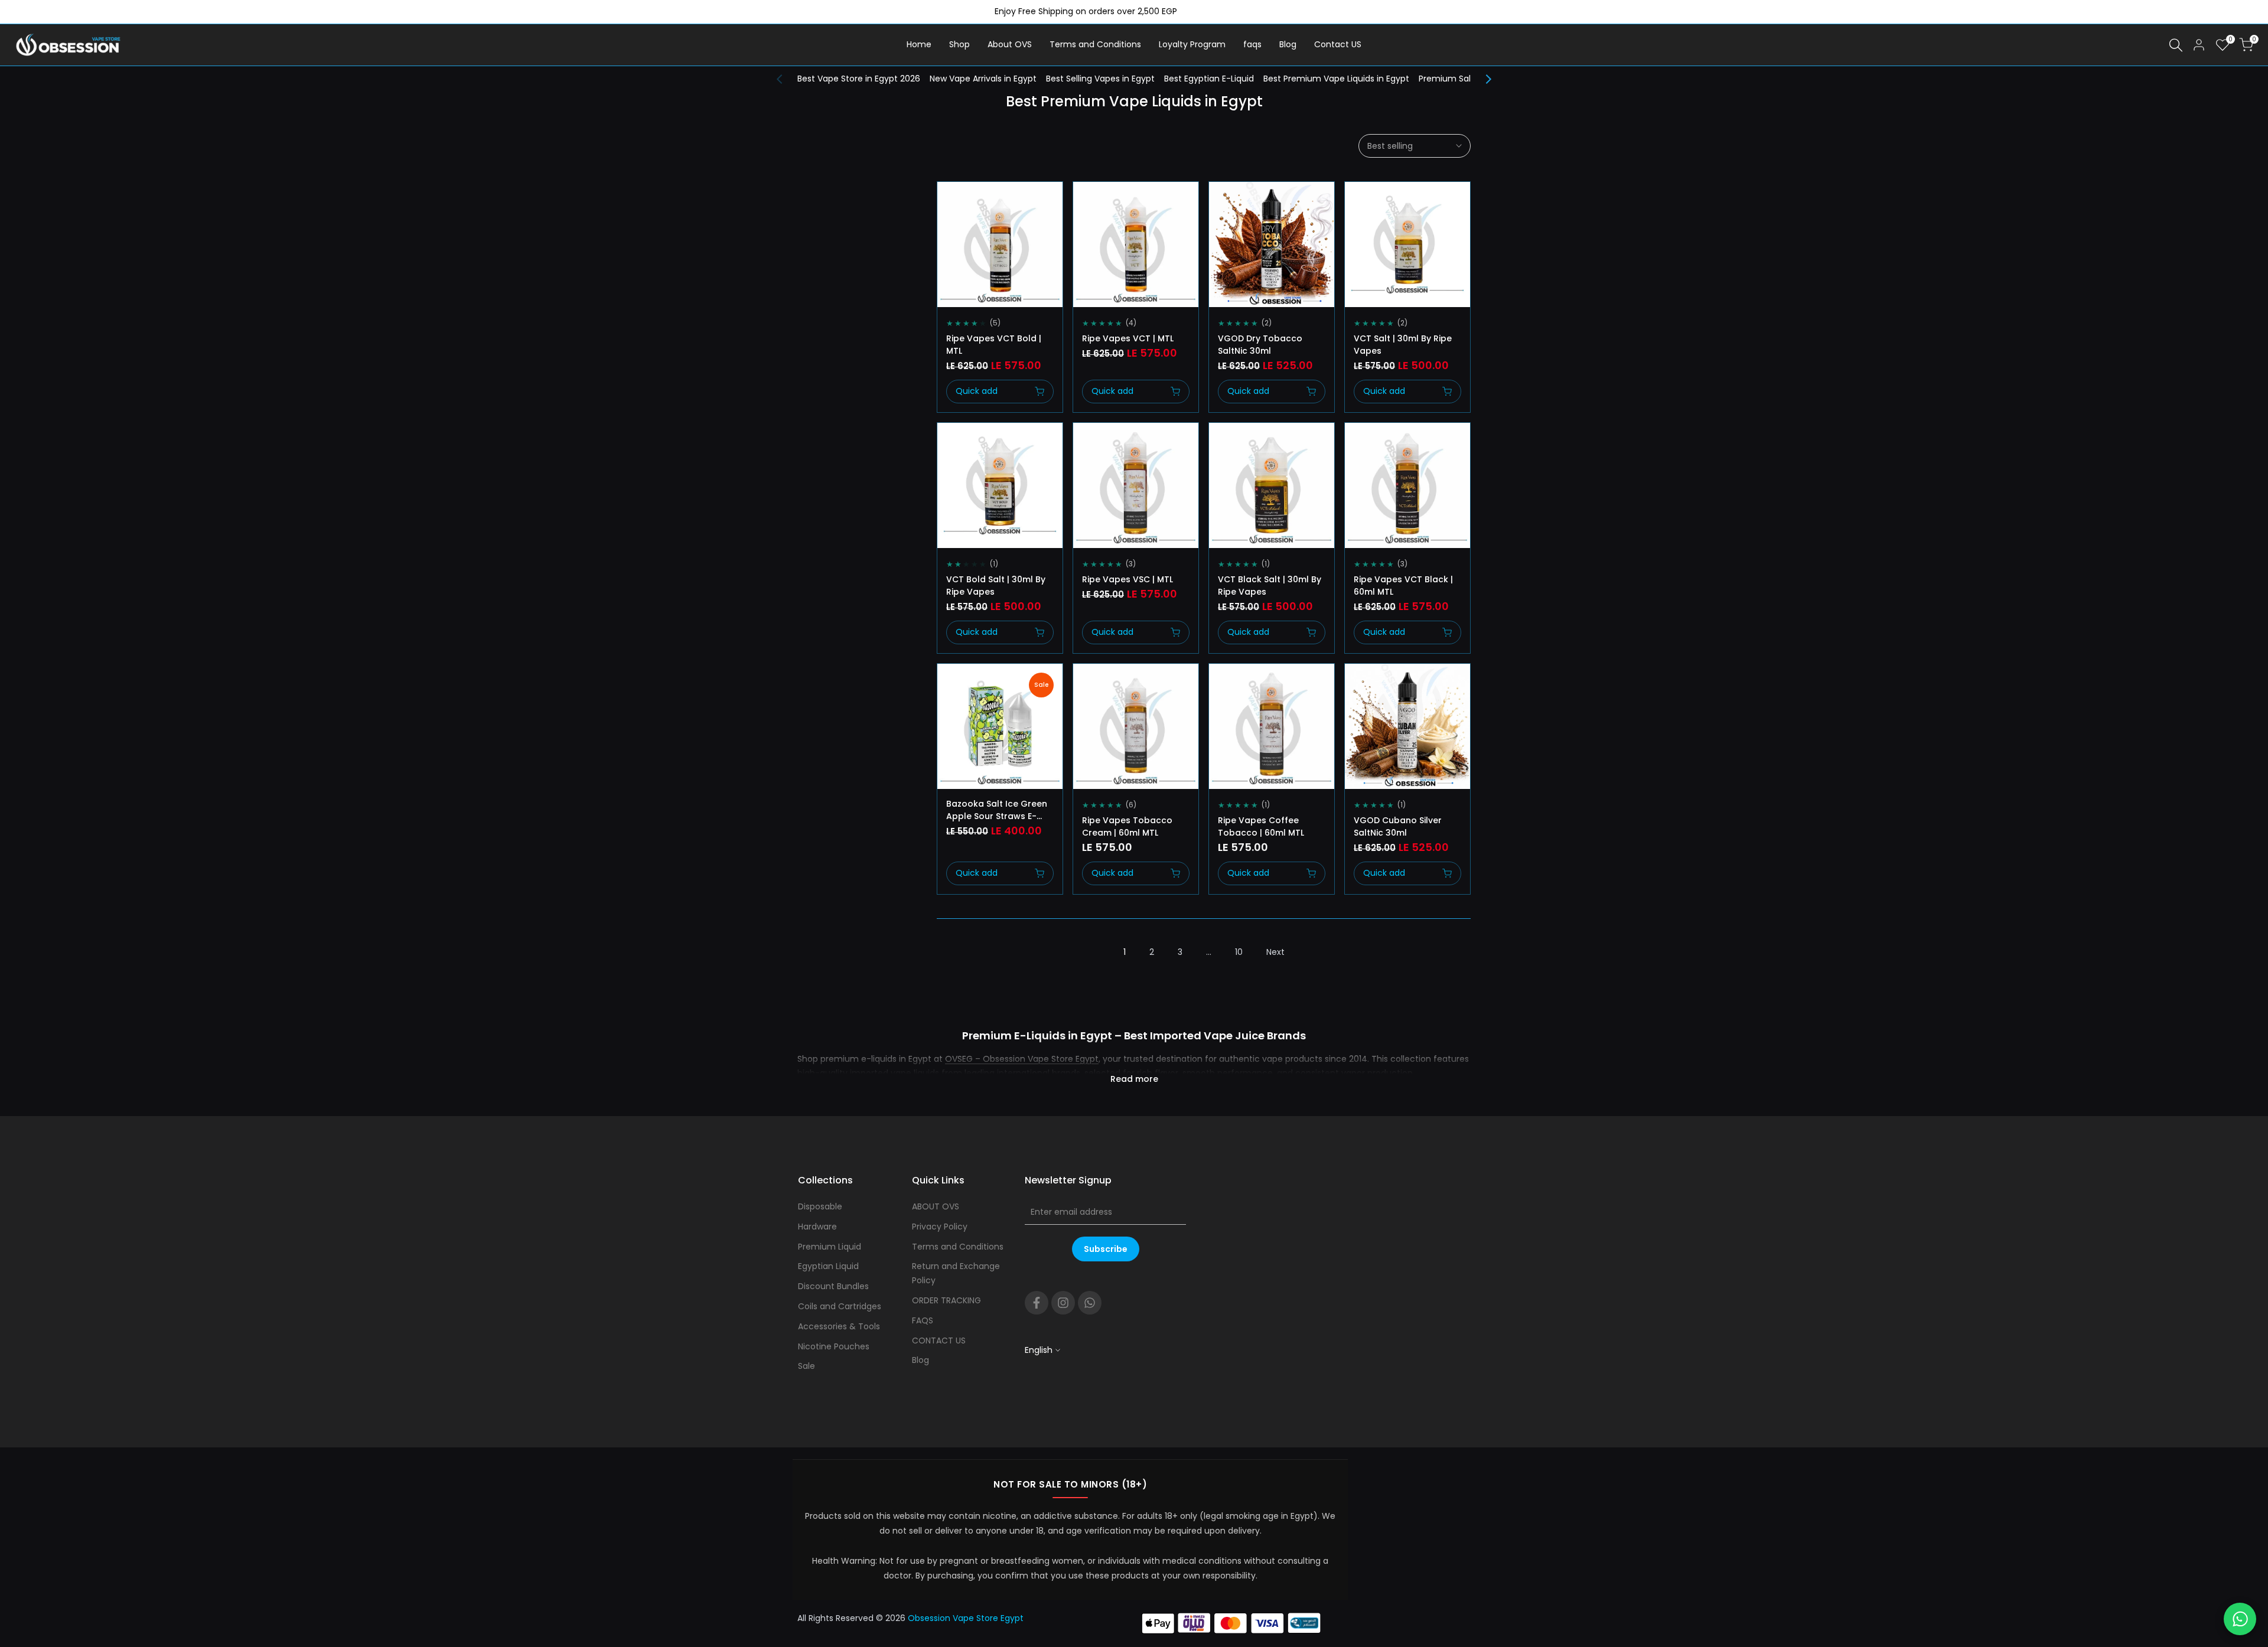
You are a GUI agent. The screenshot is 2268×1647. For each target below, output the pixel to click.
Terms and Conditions (958, 1247)
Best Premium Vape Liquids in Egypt (1336, 79)
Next (1275, 952)
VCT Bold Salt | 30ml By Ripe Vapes (996, 586)
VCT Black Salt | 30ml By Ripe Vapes (1270, 586)
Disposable (820, 1206)
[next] (1482, 79)
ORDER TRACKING (946, 1300)
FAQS (923, 1320)
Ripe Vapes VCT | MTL (1128, 338)
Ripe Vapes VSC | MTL (1128, 579)
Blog (920, 1360)
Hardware (817, 1227)
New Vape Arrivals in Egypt (983, 79)
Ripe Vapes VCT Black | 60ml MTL (1403, 586)
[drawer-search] (2176, 45)
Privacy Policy (940, 1227)
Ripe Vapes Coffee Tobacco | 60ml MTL (1261, 826)
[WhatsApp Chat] (2240, 1619)
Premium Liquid (830, 1247)
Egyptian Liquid (828, 1266)
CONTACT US (939, 1341)
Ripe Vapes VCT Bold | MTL (994, 345)
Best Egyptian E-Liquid (1209, 79)
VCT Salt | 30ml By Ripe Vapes (1403, 345)
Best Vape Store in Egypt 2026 (859, 79)
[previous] (786, 79)
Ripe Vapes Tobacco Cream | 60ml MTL (1127, 826)
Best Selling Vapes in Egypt (1100, 79)
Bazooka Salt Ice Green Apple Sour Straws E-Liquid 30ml (997, 810)
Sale (806, 1366)
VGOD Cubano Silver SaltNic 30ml (1398, 826)
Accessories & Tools (839, 1326)
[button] (950, 201)
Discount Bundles (833, 1286)
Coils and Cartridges (840, 1306)
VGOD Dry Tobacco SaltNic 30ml (1260, 345)
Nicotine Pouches (834, 1346)
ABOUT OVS (936, 1206)
